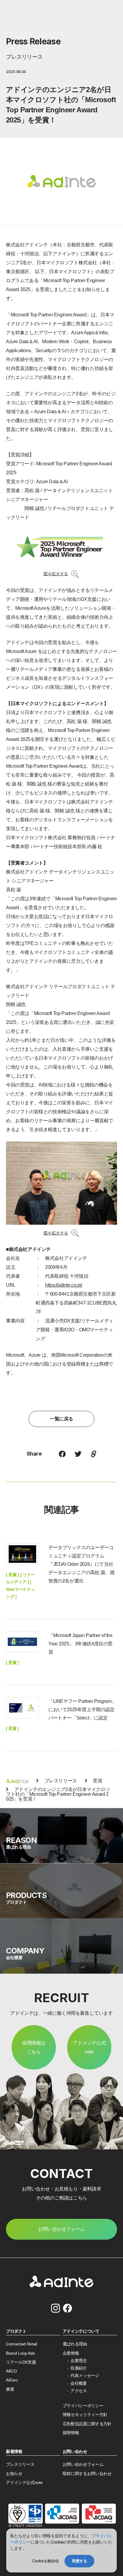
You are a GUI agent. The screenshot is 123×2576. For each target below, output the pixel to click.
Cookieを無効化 (46, 2561)
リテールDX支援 (21, 2362)
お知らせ (14, 2474)
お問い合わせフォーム (83, 2464)
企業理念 (79, 2361)
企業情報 (71, 2353)
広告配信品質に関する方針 (87, 2424)
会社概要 (79, 2383)
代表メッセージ (85, 2376)
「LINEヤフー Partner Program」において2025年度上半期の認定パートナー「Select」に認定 (82, 1710)
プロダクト (16, 2331)
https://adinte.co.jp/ (64, 1285)
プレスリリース (20, 2464)
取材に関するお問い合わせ (87, 2474)
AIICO (11, 2371)
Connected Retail (21, 2344)
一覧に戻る (61, 1419)
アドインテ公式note (89, 2047)
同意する (80, 2561)
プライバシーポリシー (83, 2406)
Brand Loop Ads (20, 2353)
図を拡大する (56, 574)
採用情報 (71, 2433)
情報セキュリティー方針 (85, 2415)
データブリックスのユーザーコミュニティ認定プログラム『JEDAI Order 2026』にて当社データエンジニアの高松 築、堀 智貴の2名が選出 (82, 1564)
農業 (10, 2389)
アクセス (79, 2391)
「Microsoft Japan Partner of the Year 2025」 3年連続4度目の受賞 (80, 1644)
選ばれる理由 (75, 2344)
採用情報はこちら (34, 2047)
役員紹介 (79, 2368)
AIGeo (12, 2380)
